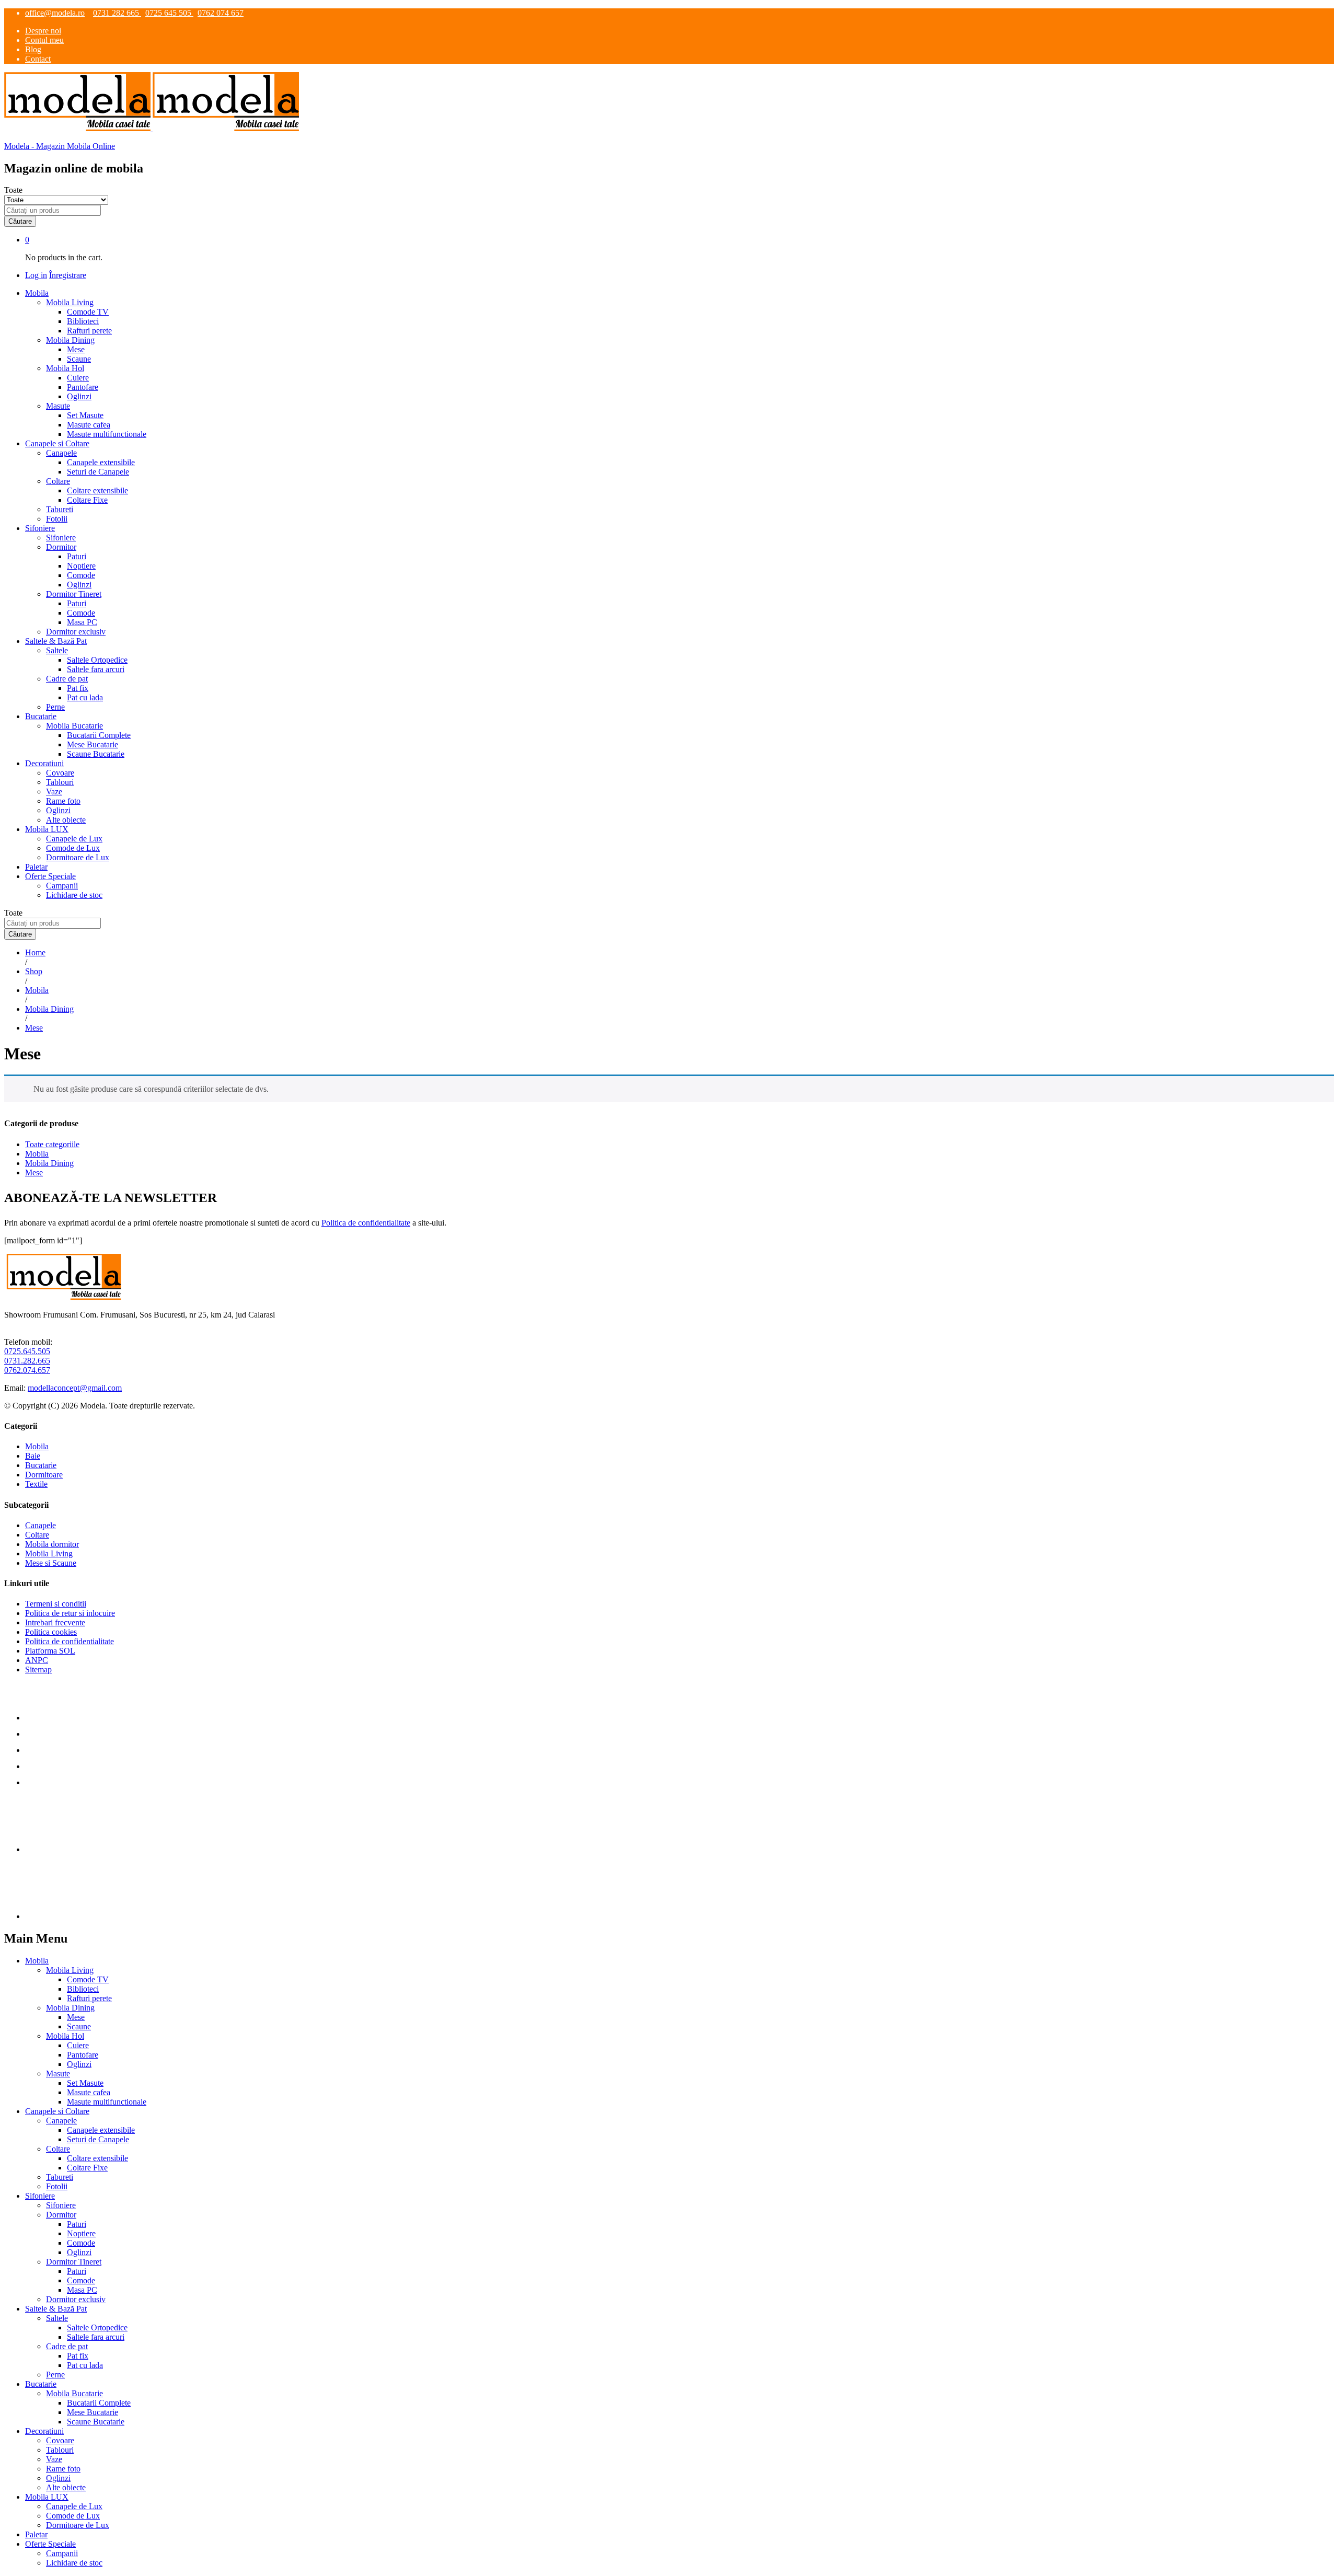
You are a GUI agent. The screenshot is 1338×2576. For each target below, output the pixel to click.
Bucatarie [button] (41, 716)
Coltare (37, 1535)
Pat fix (78, 688)
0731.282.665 (27, 1361)
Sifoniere (61, 538)
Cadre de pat (67, 2346)
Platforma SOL (50, 1651)
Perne (55, 707)
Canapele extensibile (101, 462)
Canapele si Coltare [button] (57, 443)
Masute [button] (58, 406)
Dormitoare (44, 1475)
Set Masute (85, 415)
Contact (38, 59)
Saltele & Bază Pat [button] (56, 641)
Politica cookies (51, 1632)
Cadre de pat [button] (67, 679)
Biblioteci (83, 321)
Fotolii (57, 519)
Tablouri (60, 782)
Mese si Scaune (51, 1563)
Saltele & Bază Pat (56, 2309)
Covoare (60, 773)
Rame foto (63, 801)
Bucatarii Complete (99, 735)
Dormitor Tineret (74, 2262)
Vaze (54, 792)
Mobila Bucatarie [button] (74, 726)
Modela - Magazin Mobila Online (60, 146)
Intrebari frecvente (55, 1622)
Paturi (77, 556)
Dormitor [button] (61, 547)
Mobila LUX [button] (47, 829)
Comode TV (88, 312)
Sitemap (38, 1670)
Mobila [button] (37, 293)
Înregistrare (68, 275)
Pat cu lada (85, 697)
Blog (33, 49)
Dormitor (61, 2215)
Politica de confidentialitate (366, 1223)
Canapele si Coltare (57, 2111)
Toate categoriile (52, 1144)
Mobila (37, 1154)
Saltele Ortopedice (97, 660)
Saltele (57, 2318)
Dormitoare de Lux (78, 857)
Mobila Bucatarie (74, 2393)
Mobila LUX (47, 2497)
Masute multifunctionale (107, 434)
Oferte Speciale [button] (50, 876)
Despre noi (43, 31)
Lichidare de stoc (74, 895)
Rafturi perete (89, 331)
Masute (58, 2073)
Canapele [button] (61, 453)
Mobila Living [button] (70, 302)
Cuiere (78, 378)
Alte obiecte (66, 820)
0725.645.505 (27, 1351)
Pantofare (83, 387)
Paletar (36, 867)
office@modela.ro (55, 13)
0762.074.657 (27, 1370)
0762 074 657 (221, 13)
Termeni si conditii (56, 1604)
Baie (33, 1456)
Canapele (41, 1525)
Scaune (79, 359)
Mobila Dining (49, 1163)
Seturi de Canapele (98, 472)
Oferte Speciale (50, 2544)
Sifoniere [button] (40, 528)
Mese (76, 349)
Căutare (20, 221)
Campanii (62, 886)
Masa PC (82, 622)
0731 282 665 (117, 13)
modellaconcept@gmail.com (75, 1388)
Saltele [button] (57, 650)
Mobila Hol (65, 2036)
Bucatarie (41, 1465)
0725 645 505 (169, 13)
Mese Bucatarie (93, 744)
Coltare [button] (58, 481)
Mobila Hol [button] (65, 368)
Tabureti (60, 509)
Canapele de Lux (74, 839)
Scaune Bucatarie (96, 754)
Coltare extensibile (97, 490)
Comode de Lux (73, 848)
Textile (36, 1484)
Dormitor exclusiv (76, 632)
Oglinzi (79, 396)
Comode (81, 575)
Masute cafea (89, 425)
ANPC (37, 1660)
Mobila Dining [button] (70, 340)
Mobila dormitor (52, 1544)
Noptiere (81, 566)
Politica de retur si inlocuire (70, 1613)
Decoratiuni (44, 2431)
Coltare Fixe (87, 500)
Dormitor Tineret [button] (74, 594)
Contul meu (44, 40)
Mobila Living (49, 1553)
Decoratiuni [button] (44, 763)
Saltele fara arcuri (96, 669)
